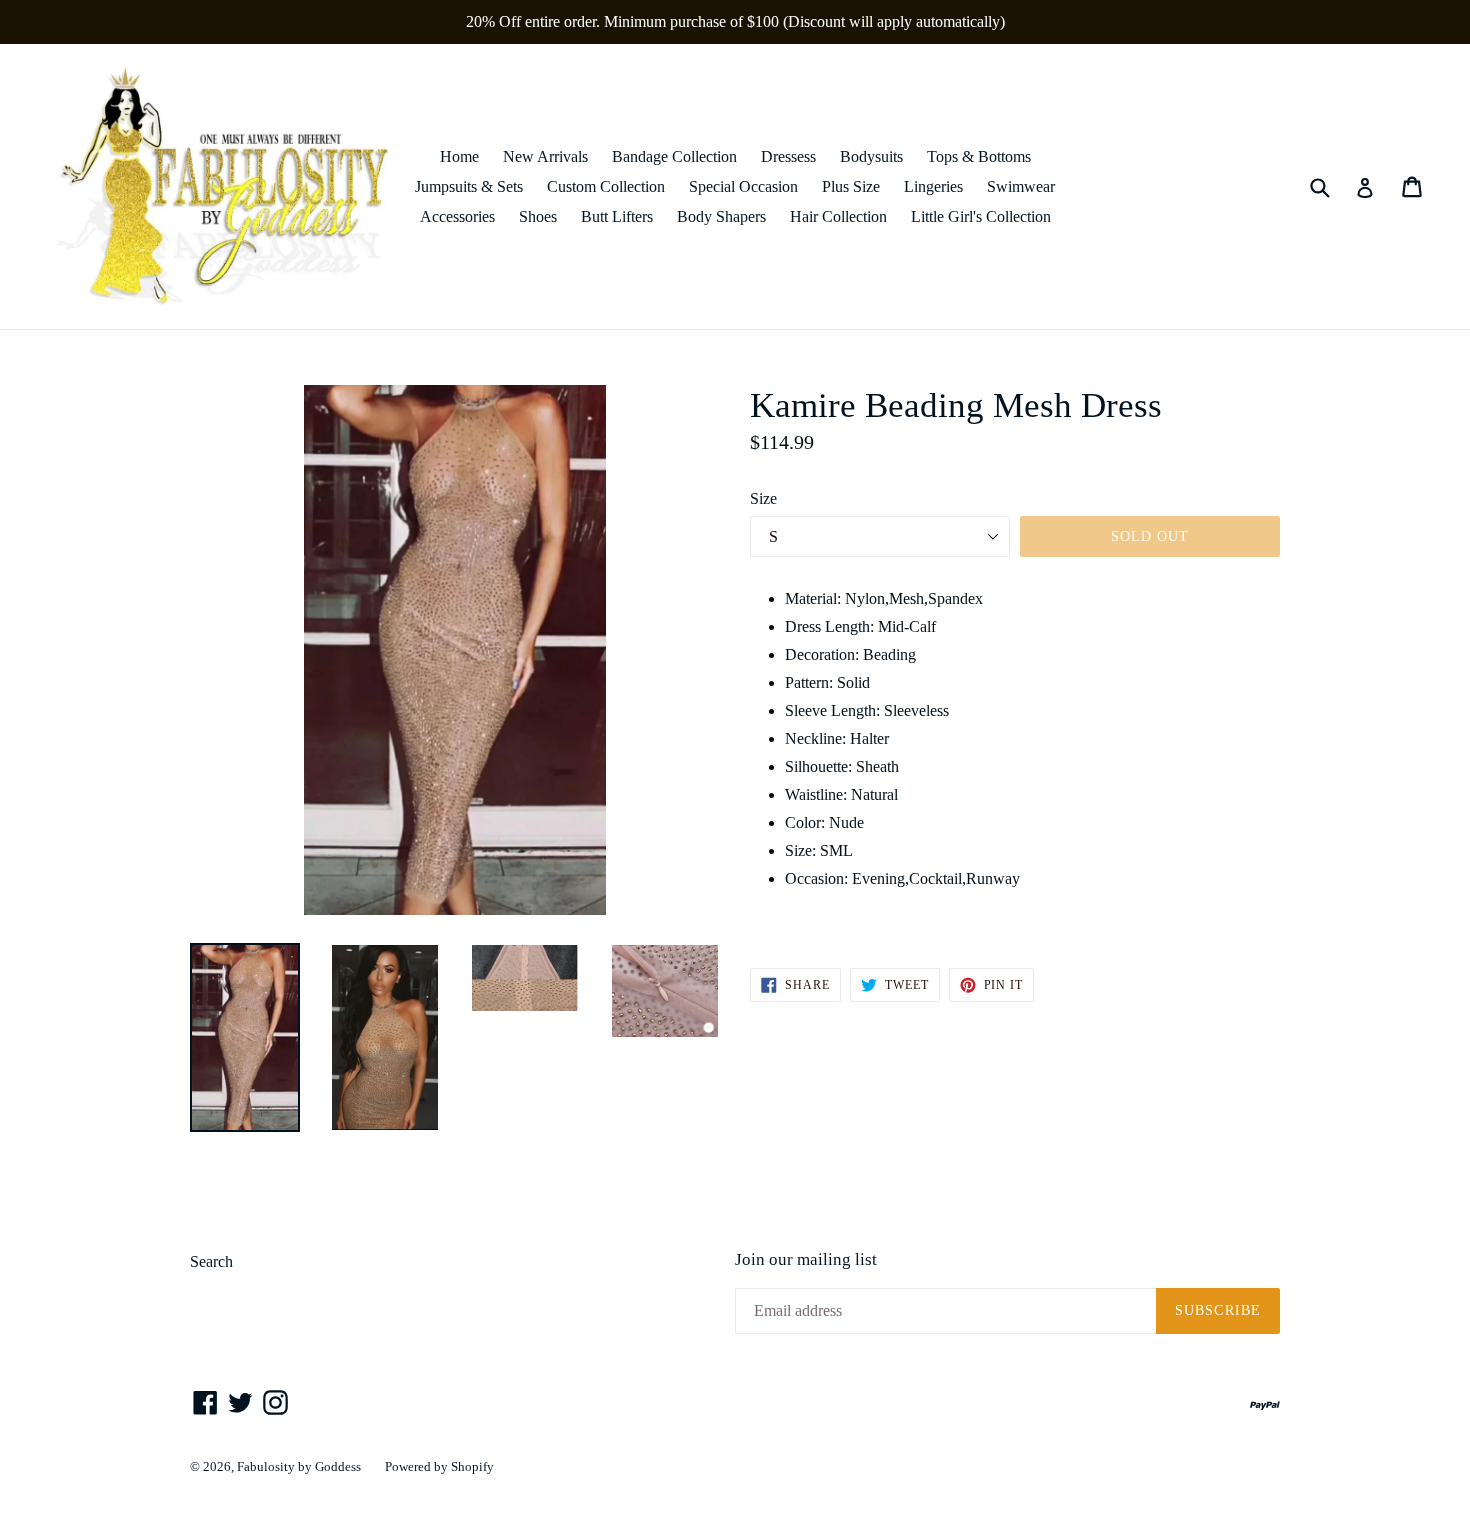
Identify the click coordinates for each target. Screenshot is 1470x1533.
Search (211, 1261)
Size (763, 498)
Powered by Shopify (439, 1466)
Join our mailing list (806, 1259)
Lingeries (933, 186)
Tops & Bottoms (979, 156)
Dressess (788, 156)
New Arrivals (545, 156)
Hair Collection (838, 216)
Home (459, 156)
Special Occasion (743, 186)
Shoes (538, 216)
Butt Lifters (617, 216)
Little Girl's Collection (981, 216)
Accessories (457, 216)
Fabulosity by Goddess (299, 1466)
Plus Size (851, 186)
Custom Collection (606, 186)
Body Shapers (721, 216)
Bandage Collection (674, 156)
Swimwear (1021, 186)
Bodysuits (871, 156)
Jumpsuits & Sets (469, 186)
